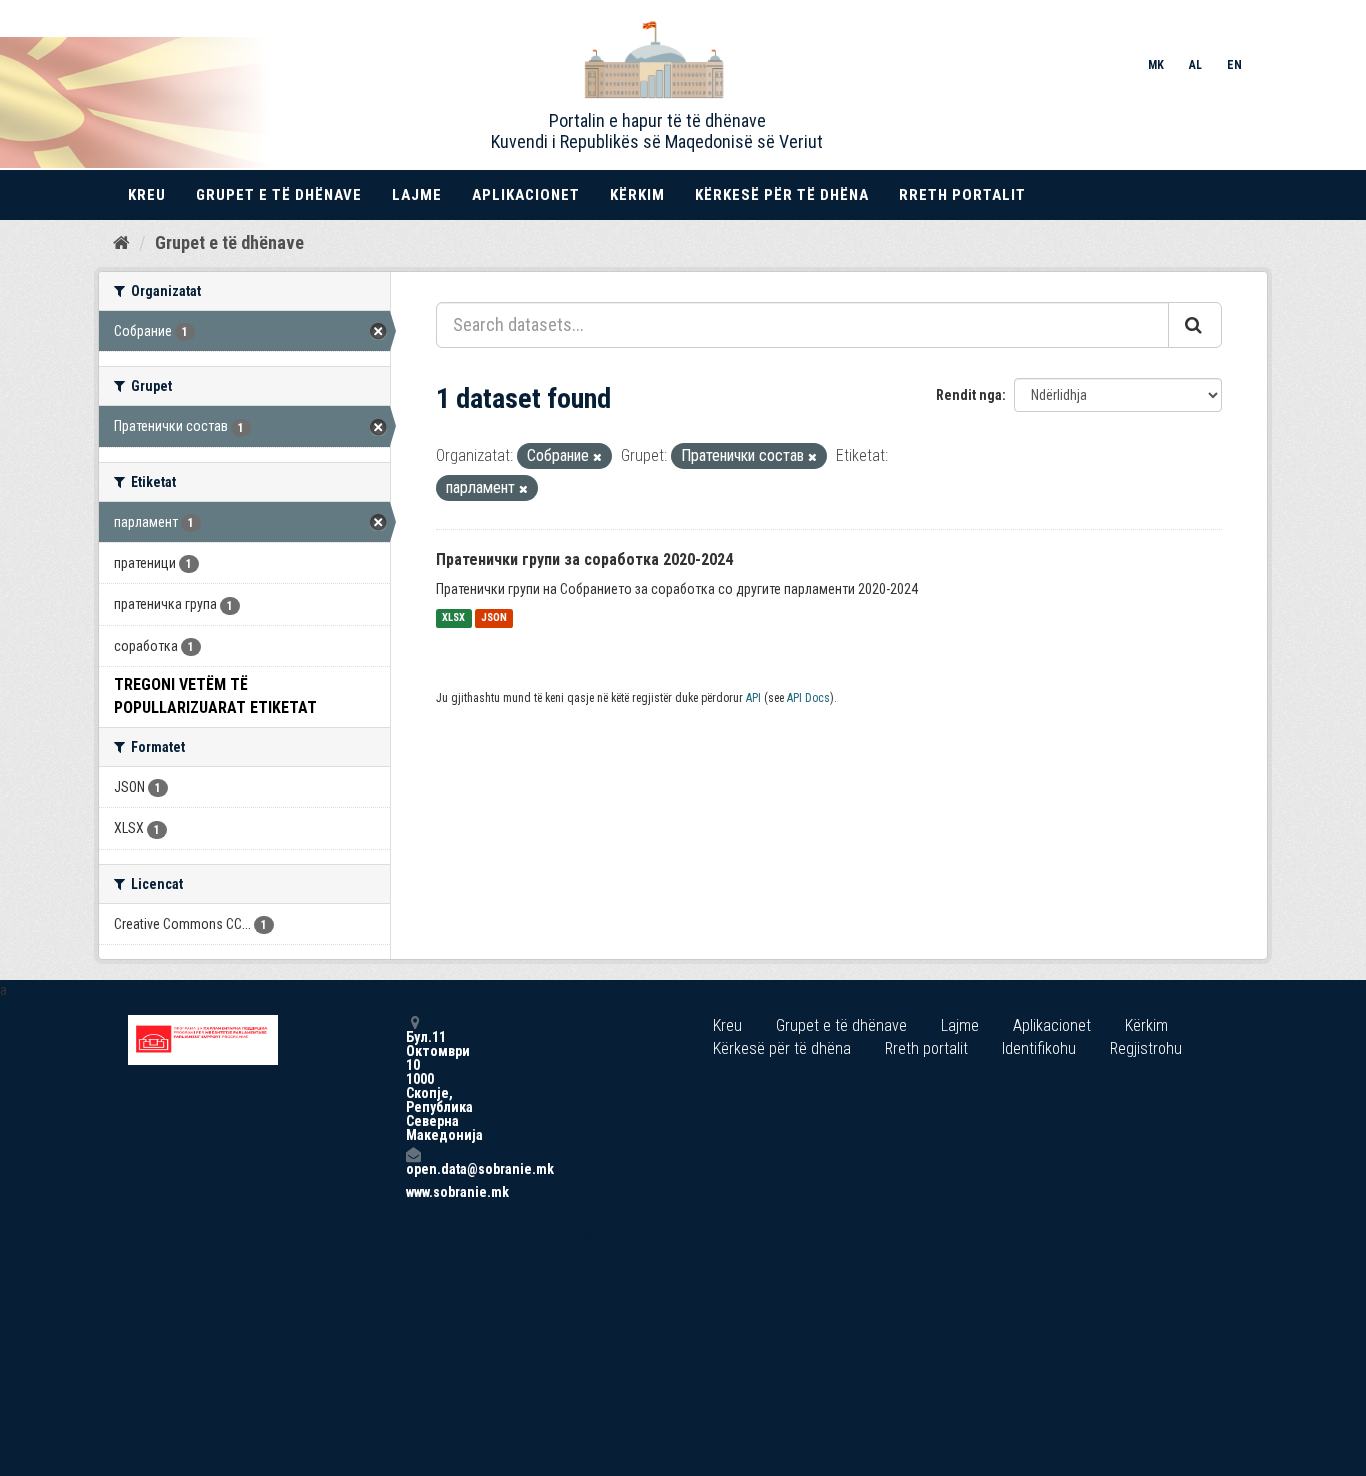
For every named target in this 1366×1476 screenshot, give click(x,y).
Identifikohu (1039, 1048)
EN (1234, 65)
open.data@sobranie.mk (413, 1168)
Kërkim (637, 195)
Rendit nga (969, 395)
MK (1156, 65)
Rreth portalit (962, 195)
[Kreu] (121, 242)
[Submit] (1195, 325)
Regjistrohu (1146, 1048)
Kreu (147, 195)
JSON (494, 618)
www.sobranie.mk (413, 1192)
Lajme (417, 195)
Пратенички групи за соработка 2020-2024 (584, 559)
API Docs (808, 698)
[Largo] (597, 457)
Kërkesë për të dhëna (782, 195)
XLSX (453, 618)
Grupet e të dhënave (279, 195)
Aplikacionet (526, 195)
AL (1195, 65)
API (753, 698)
